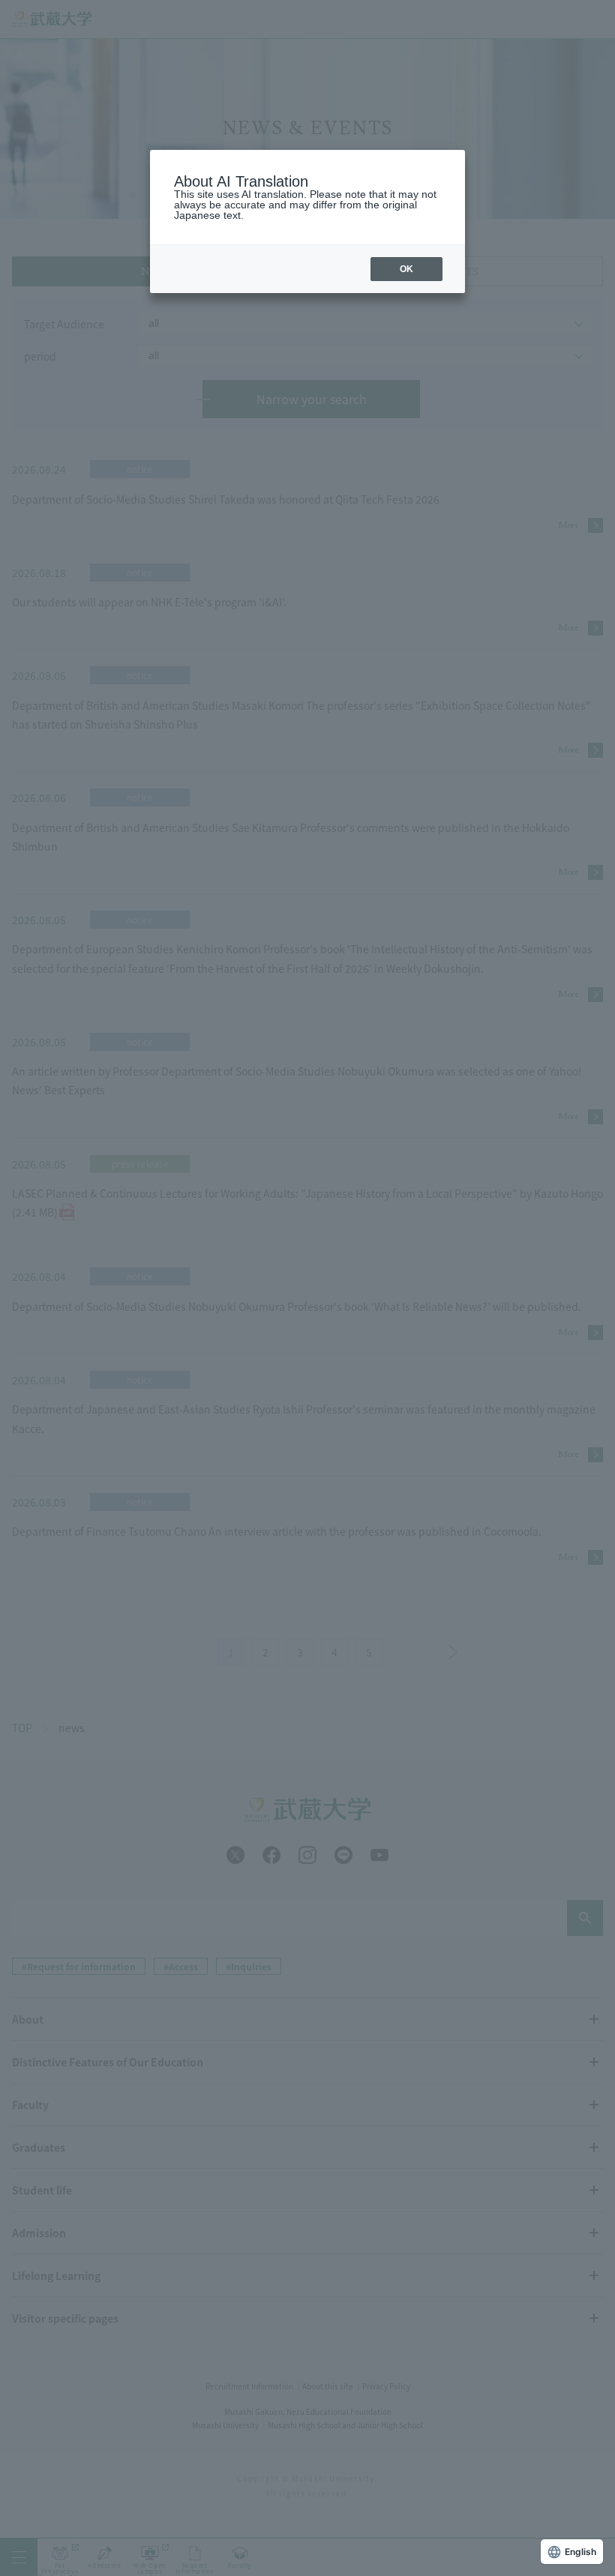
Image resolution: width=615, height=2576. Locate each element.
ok (406, 269)
